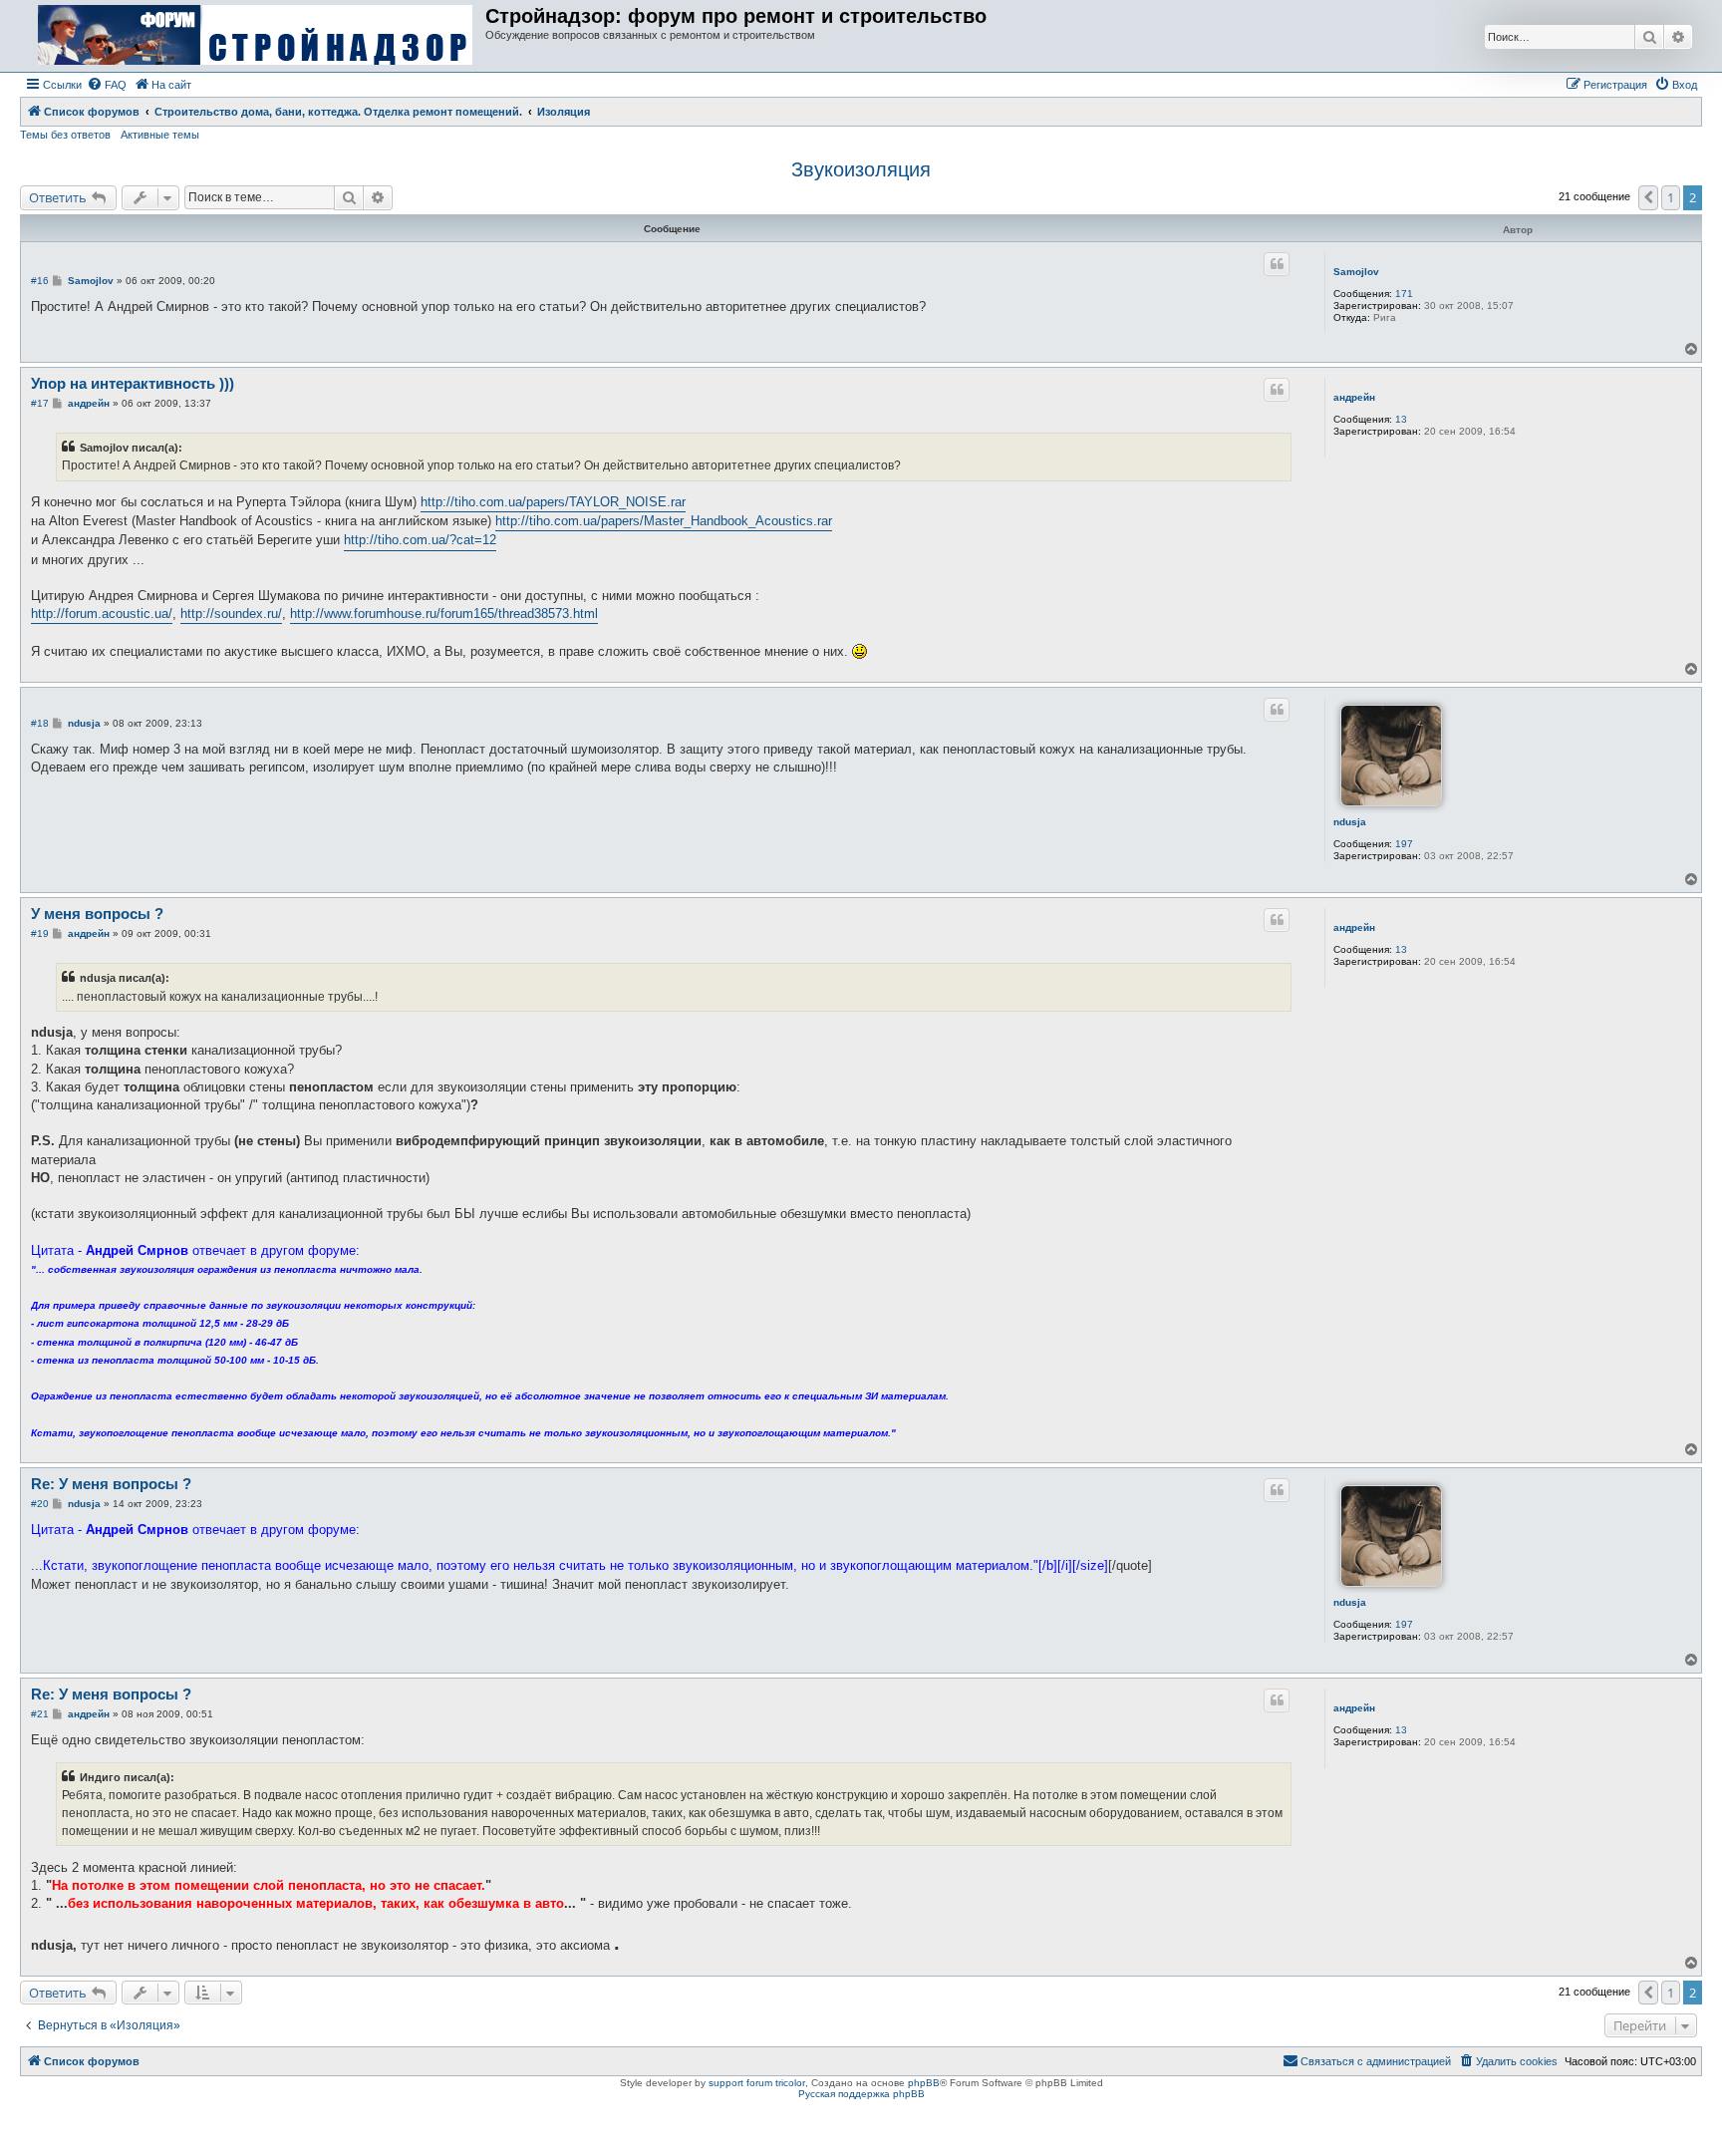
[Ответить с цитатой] (1277, 264)
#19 (40, 933)
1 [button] (1671, 197)
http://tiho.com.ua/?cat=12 (420, 540)
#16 (40, 281)
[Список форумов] (255, 36)
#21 (40, 1714)
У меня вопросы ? (97, 914)
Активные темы (160, 135)
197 (1404, 844)
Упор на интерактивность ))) (133, 383)
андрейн (1354, 397)
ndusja (1350, 822)
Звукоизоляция (861, 169)
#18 (40, 723)
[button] (1648, 197)
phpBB (924, 2083)
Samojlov (1356, 272)
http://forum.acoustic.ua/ (102, 614)
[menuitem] (107, 85)
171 (1404, 294)
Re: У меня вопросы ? (111, 1484)
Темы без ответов (65, 135)
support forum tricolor (757, 2083)
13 (1401, 419)
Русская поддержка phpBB (861, 2094)
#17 (40, 403)
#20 (40, 1504)
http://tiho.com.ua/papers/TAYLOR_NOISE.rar (553, 502)
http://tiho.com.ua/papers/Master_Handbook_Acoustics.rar (664, 521)
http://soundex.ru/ (231, 614)
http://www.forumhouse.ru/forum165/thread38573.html (444, 614)
